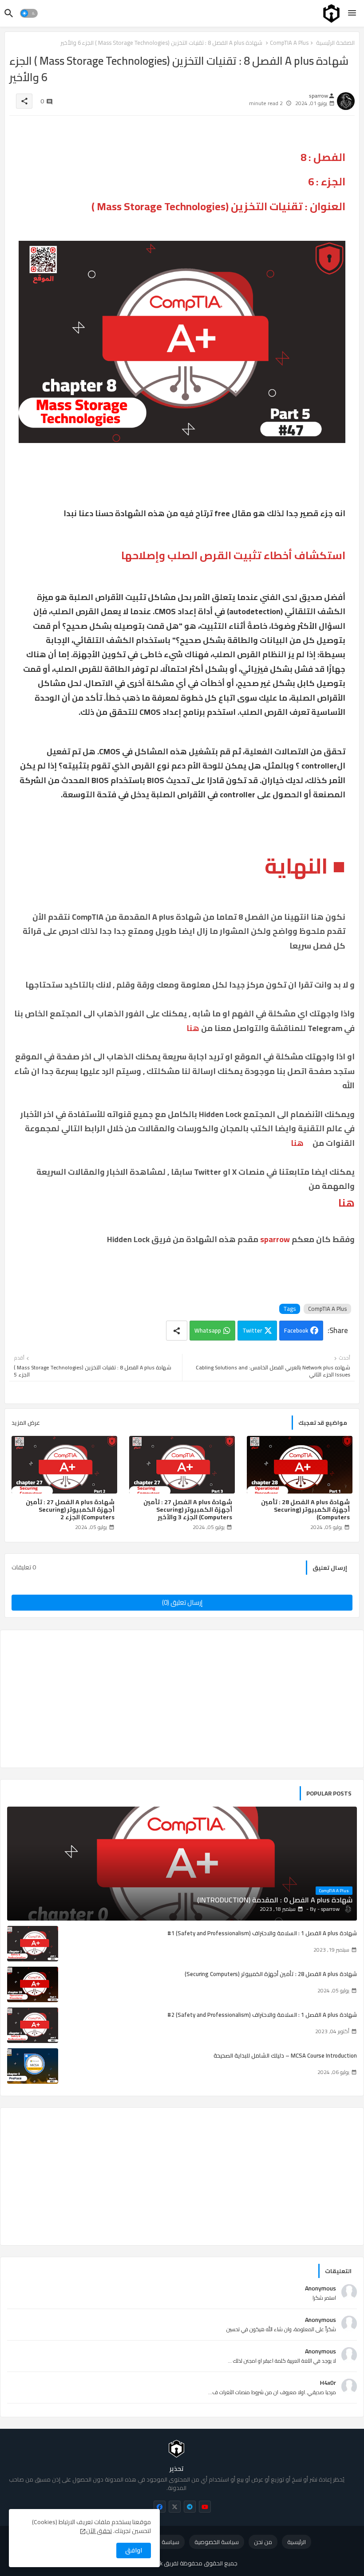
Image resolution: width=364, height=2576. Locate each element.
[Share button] (177, 1331)
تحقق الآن (99, 2531)
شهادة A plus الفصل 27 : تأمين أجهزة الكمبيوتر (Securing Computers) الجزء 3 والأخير (188, 1510)
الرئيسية (297, 2542)
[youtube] (205, 2507)
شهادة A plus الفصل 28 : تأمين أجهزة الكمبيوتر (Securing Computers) (305, 1510)
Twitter (252, 1330)
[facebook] (160, 2507)
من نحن (263, 2542)
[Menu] (352, 13)
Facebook (296, 1330)
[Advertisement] (182, 1699)
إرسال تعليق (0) (182, 1602)
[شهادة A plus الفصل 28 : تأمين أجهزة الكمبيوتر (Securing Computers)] (33, 1984)
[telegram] (190, 2507)
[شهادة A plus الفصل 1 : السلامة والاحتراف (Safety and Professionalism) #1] (33, 1944)
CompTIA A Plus (327, 1309)
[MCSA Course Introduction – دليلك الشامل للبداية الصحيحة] (33, 2066)
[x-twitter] (175, 2507)
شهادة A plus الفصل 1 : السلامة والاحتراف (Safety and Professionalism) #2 (262, 2015)
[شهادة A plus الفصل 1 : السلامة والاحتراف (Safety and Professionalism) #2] (33, 2025)
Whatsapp (208, 1330)
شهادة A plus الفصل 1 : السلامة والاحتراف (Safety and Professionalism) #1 (262, 1933)
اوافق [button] (134, 2550)
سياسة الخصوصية (217, 2542)
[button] (29, 13)
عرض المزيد (26, 1423)
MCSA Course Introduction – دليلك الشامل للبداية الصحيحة (285, 2055)
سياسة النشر (164, 2542)
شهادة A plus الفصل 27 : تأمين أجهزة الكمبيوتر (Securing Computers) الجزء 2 (70, 1510)
